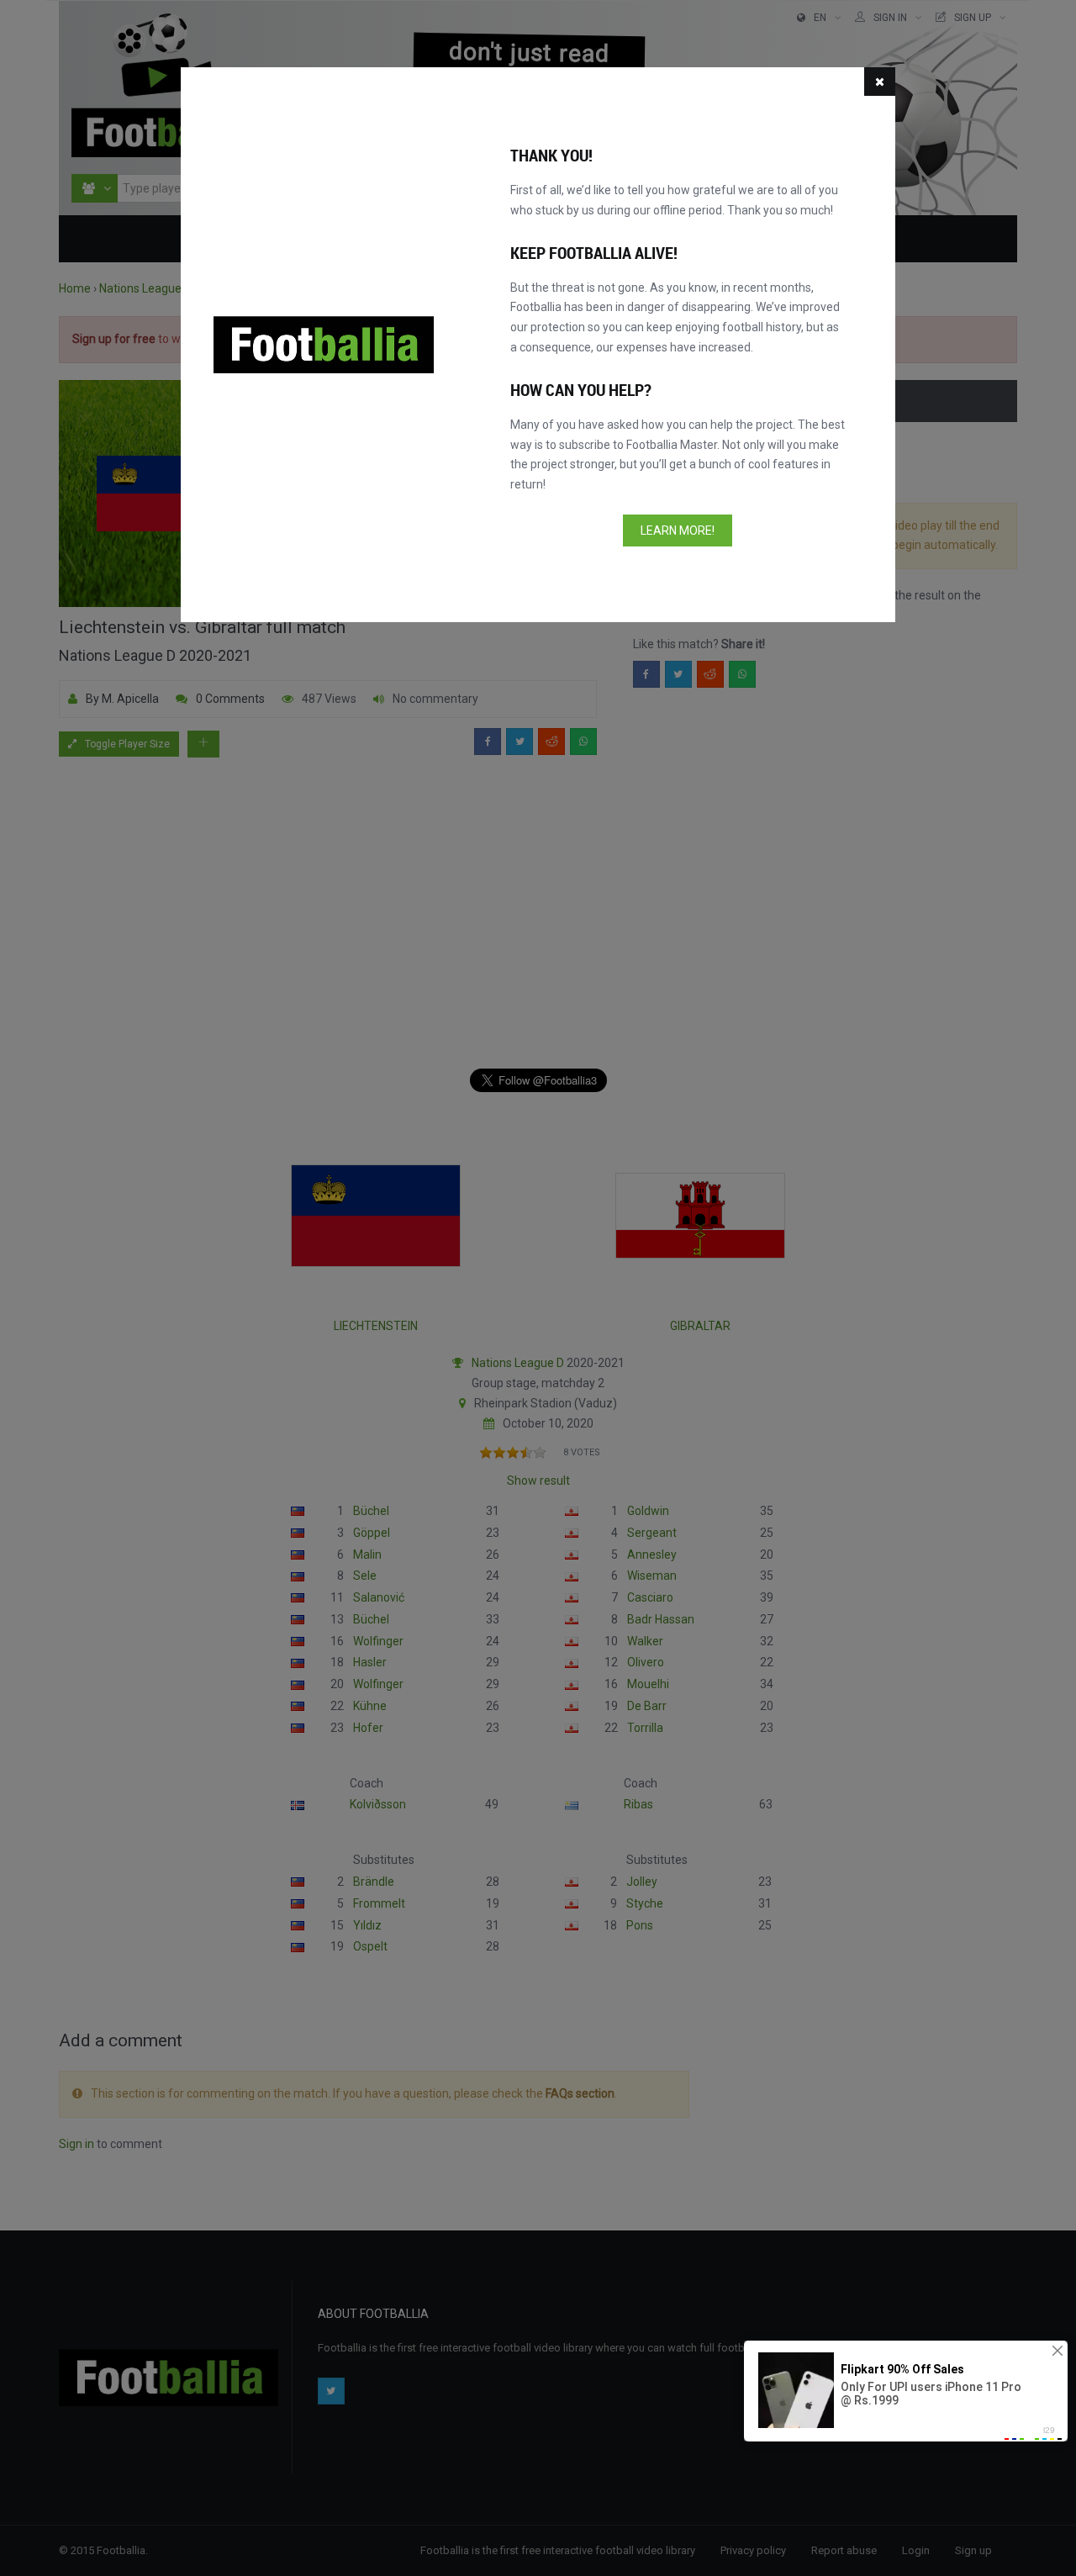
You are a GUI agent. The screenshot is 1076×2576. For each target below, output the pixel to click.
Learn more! (678, 531)
